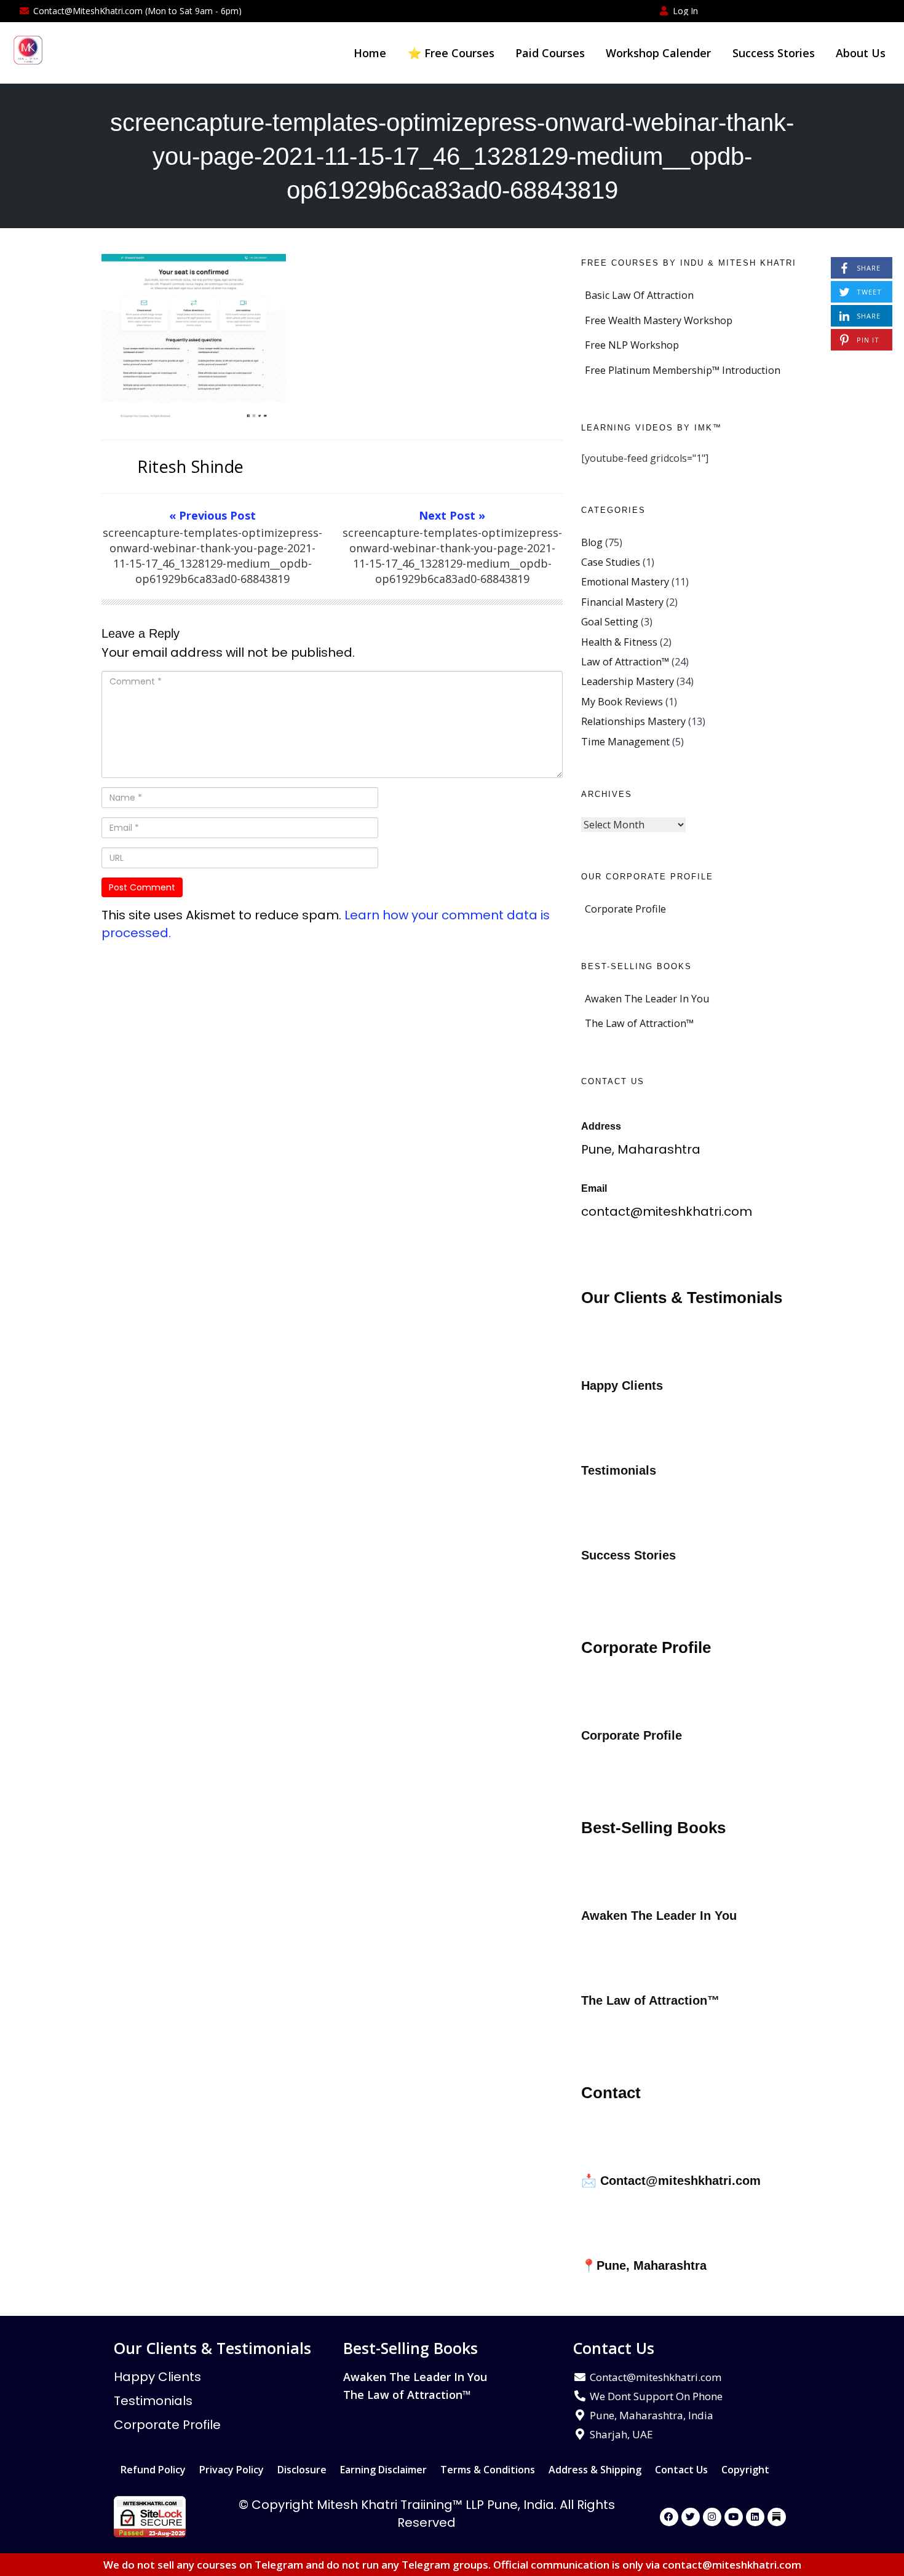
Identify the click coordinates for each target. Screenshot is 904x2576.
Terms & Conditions (488, 2470)
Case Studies (611, 562)
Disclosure (302, 2470)
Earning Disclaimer (383, 2470)
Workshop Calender (658, 53)
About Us (861, 53)
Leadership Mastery (628, 681)
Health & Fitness (619, 642)
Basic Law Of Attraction (639, 295)
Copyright (745, 2470)
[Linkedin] (755, 2517)
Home (370, 53)
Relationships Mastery (633, 721)
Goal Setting (610, 622)
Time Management (625, 742)
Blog (592, 542)
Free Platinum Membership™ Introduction (683, 370)
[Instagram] (712, 2517)
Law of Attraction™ (625, 662)
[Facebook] (669, 2517)
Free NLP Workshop (632, 345)
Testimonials (153, 2401)
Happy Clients (157, 2377)
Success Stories (774, 53)
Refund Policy (153, 2470)
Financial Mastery (622, 602)
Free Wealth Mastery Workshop (659, 320)
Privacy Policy (232, 2470)
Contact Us (681, 2470)
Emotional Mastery (625, 582)
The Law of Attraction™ (639, 1023)
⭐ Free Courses (451, 53)
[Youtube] (734, 2517)
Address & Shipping (595, 2470)
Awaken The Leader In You (647, 999)
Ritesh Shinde (191, 466)
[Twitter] (691, 2517)
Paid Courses (550, 53)
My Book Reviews (622, 702)
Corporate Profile (625, 909)
